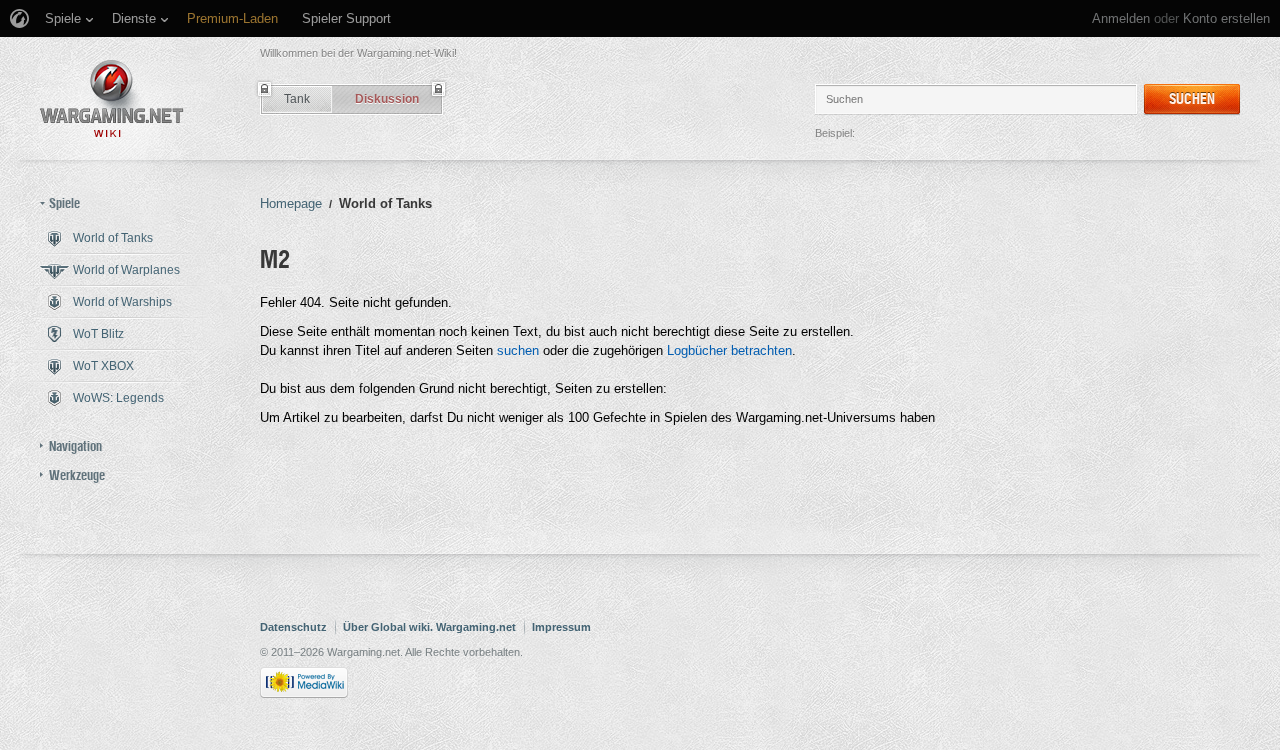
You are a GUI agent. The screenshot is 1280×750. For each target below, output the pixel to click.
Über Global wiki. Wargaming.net (429, 627)
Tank (297, 99)
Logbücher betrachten (729, 350)
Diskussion (387, 99)
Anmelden (1121, 18)
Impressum (561, 627)
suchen (518, 350)
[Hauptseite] (112, 98)
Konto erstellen (1226, 18)
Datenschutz (293, 627)
